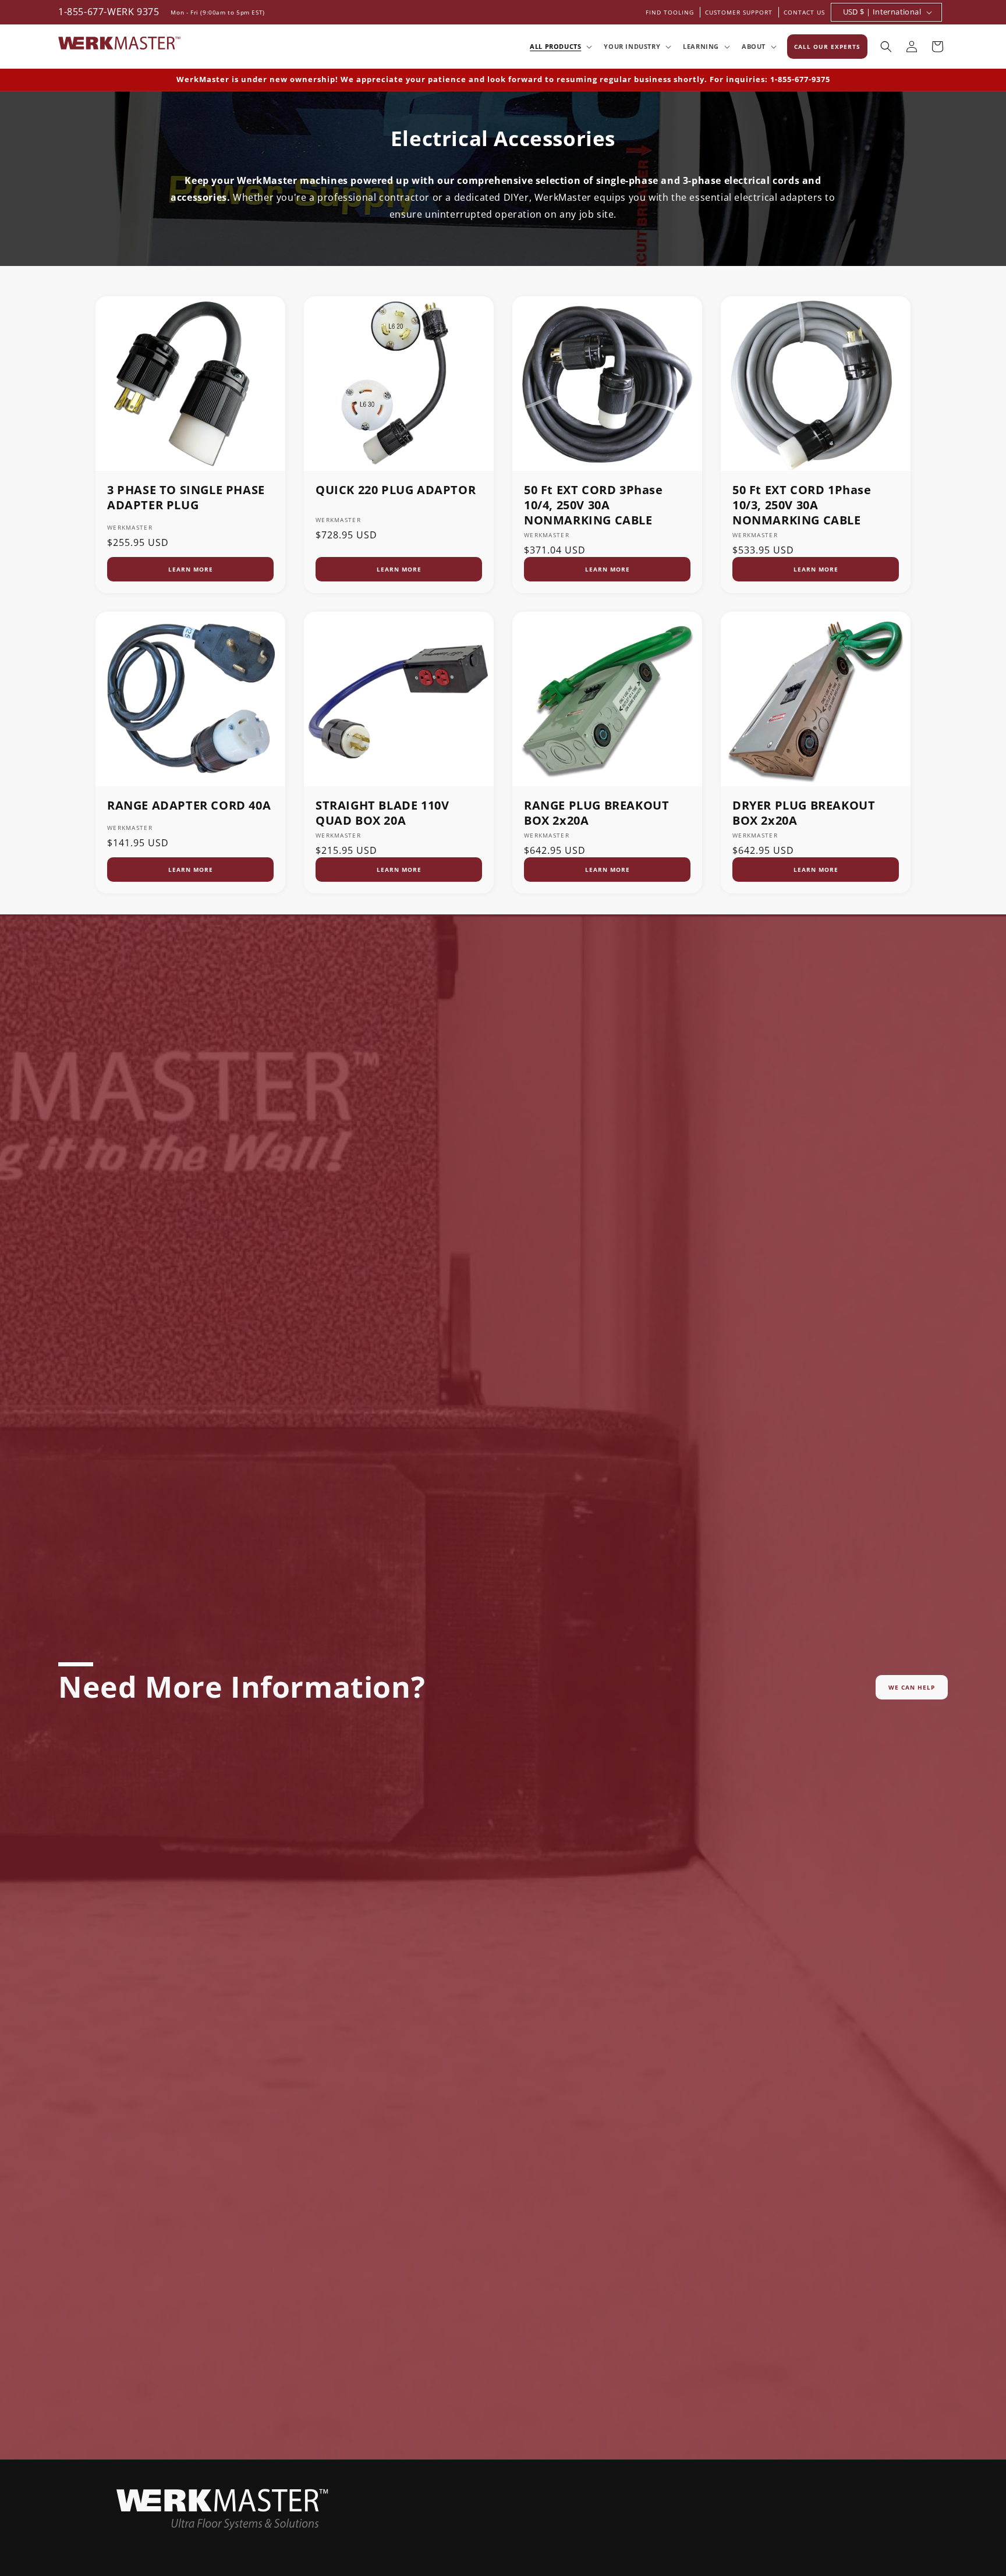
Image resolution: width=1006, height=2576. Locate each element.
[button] (560, 47)
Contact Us (804, 12)
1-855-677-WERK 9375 (109, 12)
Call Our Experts (827, 47)
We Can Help (912, 1687)
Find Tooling (670, 12)
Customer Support (739, 12)
